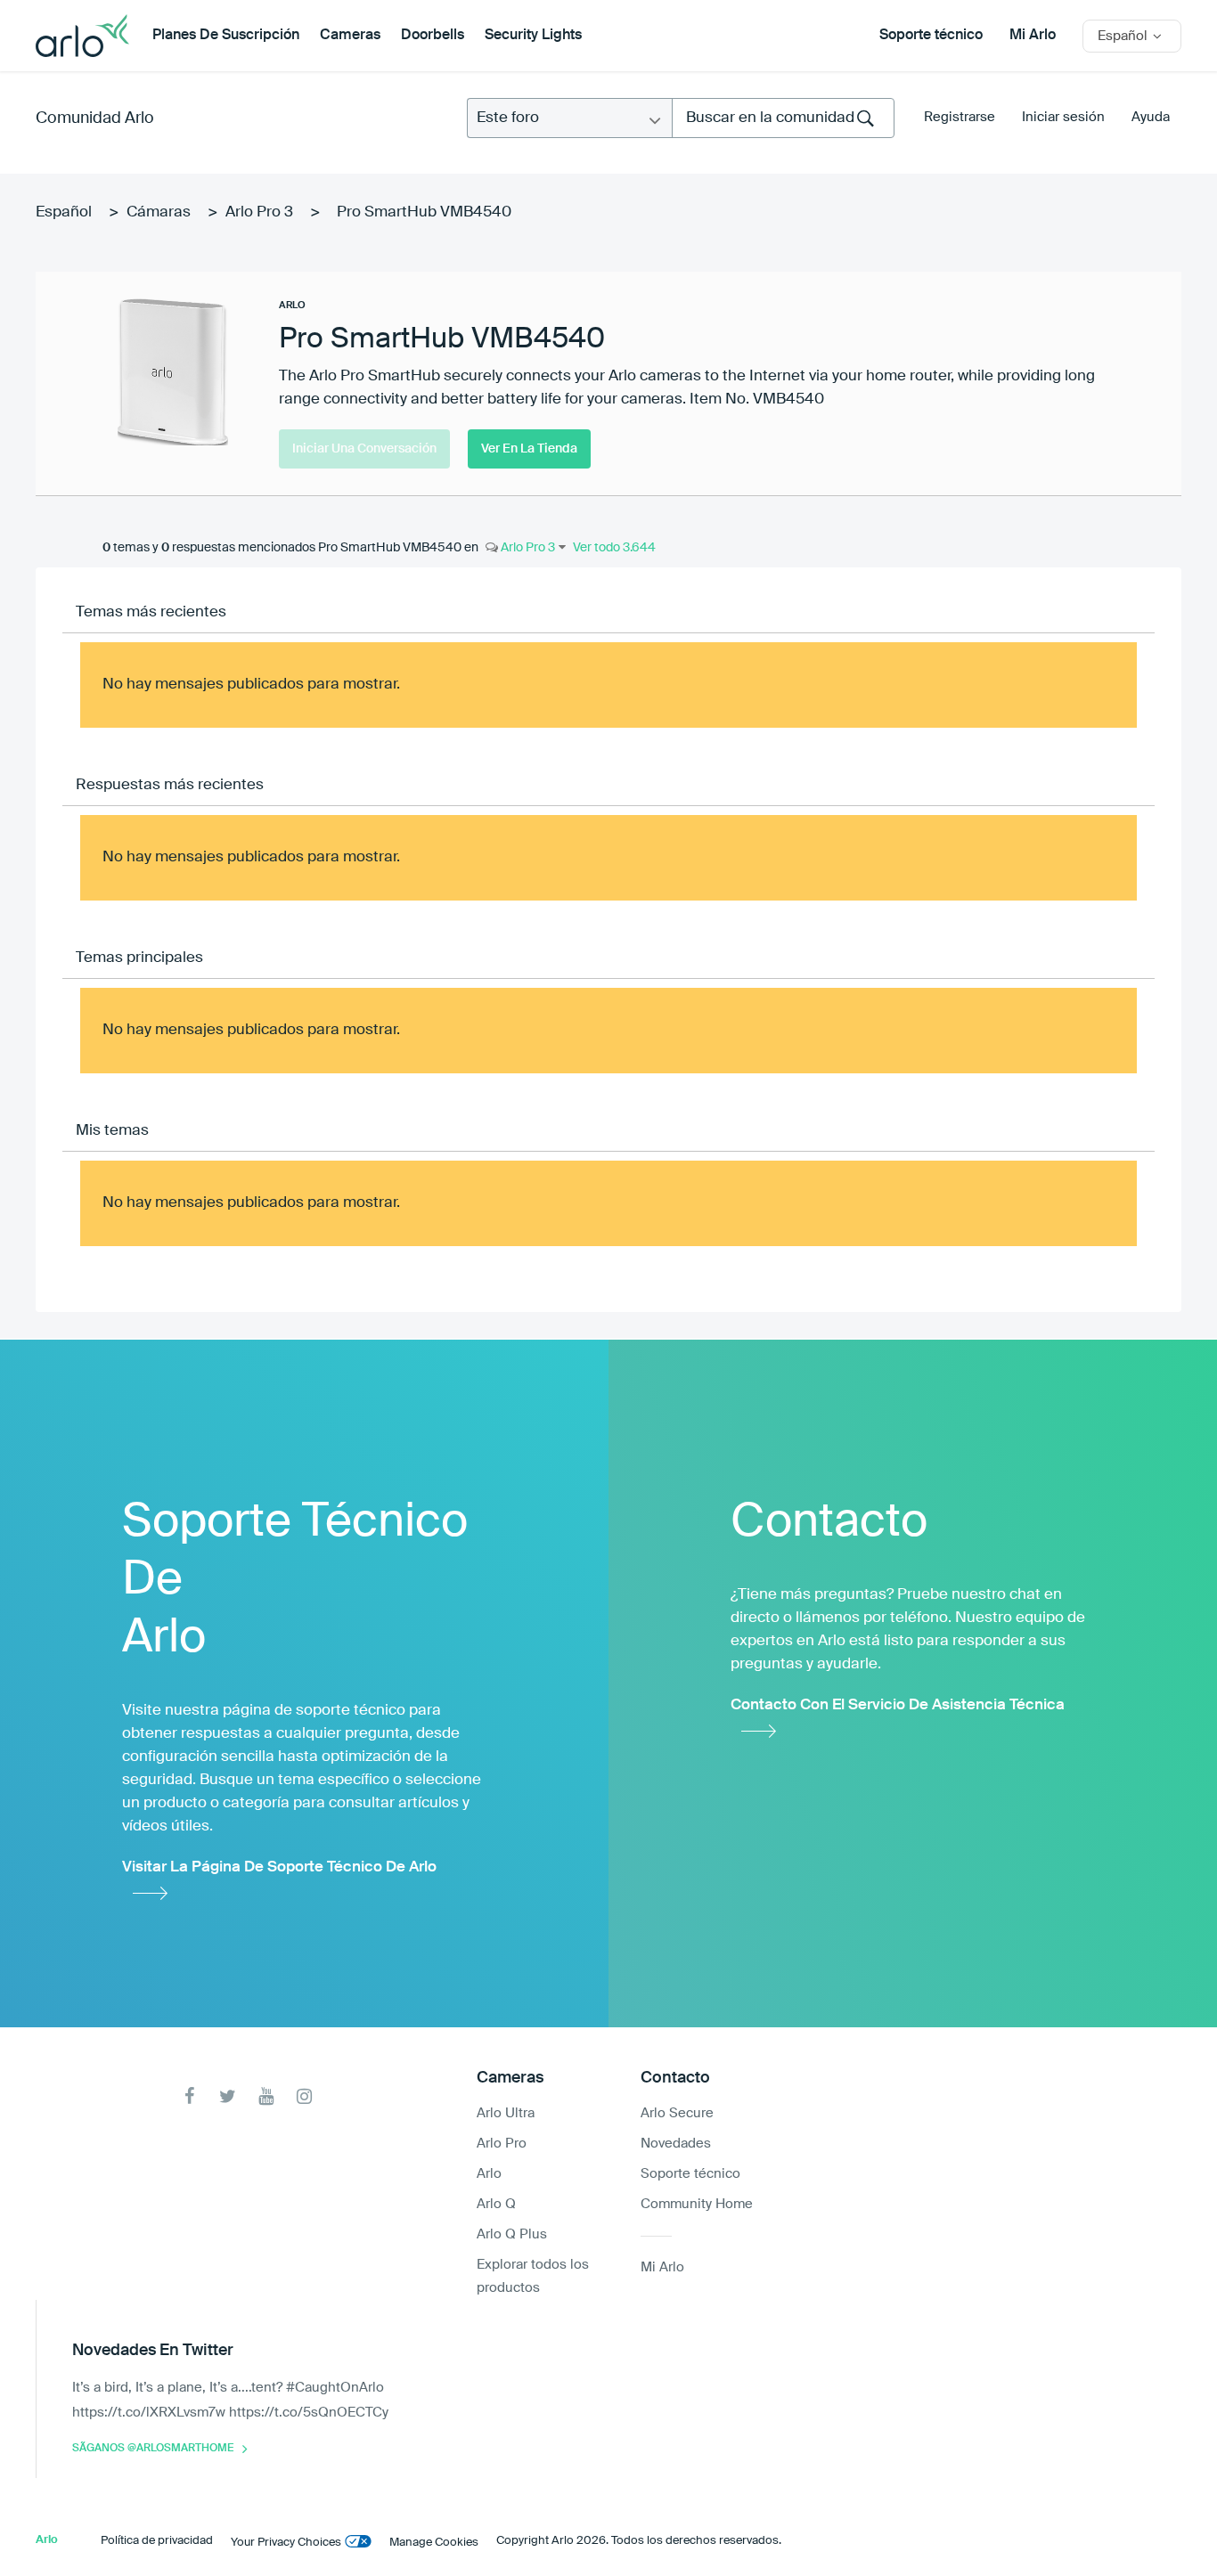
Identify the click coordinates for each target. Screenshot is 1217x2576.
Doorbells (433, 36)
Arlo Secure (677, 2113)
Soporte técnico (931, 36)
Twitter (228, 2096)
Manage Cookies (434, 2543)
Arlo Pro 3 (259, 212)
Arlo (489, 2174)
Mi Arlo (1033, 36)
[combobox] (783, 118)
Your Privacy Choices (286, 2543)
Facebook (189, 2096)
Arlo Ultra (506, 2113)
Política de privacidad (157, 2541)
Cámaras (159, 212)
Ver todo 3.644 (614, 548)
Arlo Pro (502, 2144)
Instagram (304, 2096)
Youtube (266, 2096)
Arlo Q (496, 2204)
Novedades (676, 2144)
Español (64, 212)
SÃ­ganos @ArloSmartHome (153, 2449)
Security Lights (533, 36)
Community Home (697, 2204)
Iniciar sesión (1063, 117)
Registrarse (960, 117)
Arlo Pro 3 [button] (527, 548)
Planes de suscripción (226, 36)
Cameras (350, 36)
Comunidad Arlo (95, 118)
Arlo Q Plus (512, 2234)
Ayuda (1151, 117)
